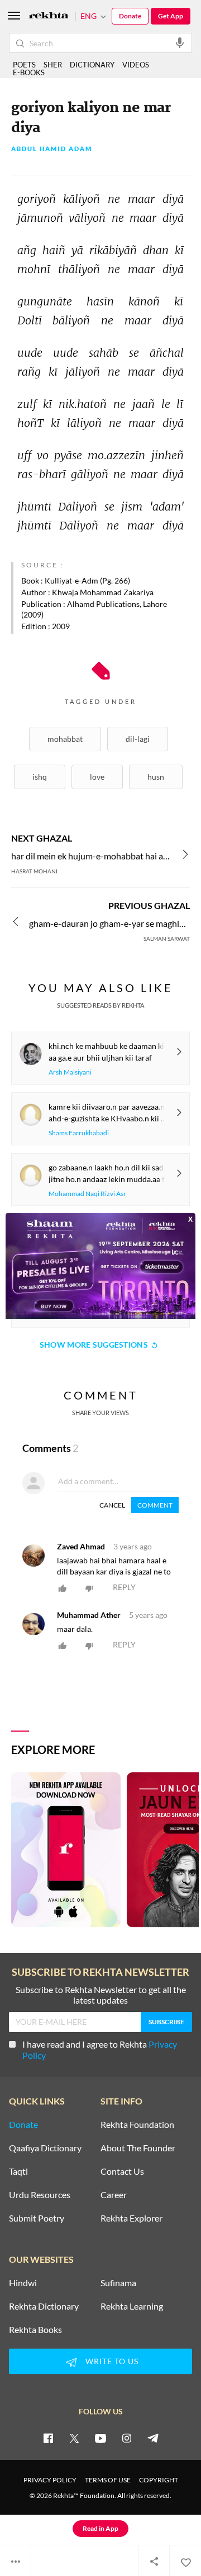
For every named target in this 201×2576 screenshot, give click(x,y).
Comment (155, 1505)
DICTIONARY (92, 65)
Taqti (18, 2171)
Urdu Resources (40, 2195)
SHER (53, 65)
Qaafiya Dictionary (45, 2148)
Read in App (100, 2528)
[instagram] (127, 2438)
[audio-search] (180, 42)
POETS (24, 65)
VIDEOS (136, 65)
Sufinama (118, 2283)
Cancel (112, 1505)
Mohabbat (65, 739)
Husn (156, 777)
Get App (171, 16)
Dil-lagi (138, 739)
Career (114, 2195)
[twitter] (74, 2438)
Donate (130, 16)
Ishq (40, 777)
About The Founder (138, 2148)
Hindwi (23, 2283)
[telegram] (153, 2438)
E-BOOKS (29, 72)
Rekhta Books (35, 2330)
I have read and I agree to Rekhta (100, 2050)
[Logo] (49, 16)
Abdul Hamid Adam (52, 149)
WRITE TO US (112, 2361)
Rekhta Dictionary (44, 2306)
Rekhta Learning (132, 2306)
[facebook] (48, 2438)
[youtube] (100, 2438)
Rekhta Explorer (131, 2218)
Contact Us (122, 2171)
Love (97, 777)
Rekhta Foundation (137, 2125)
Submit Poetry (37, 2218)
